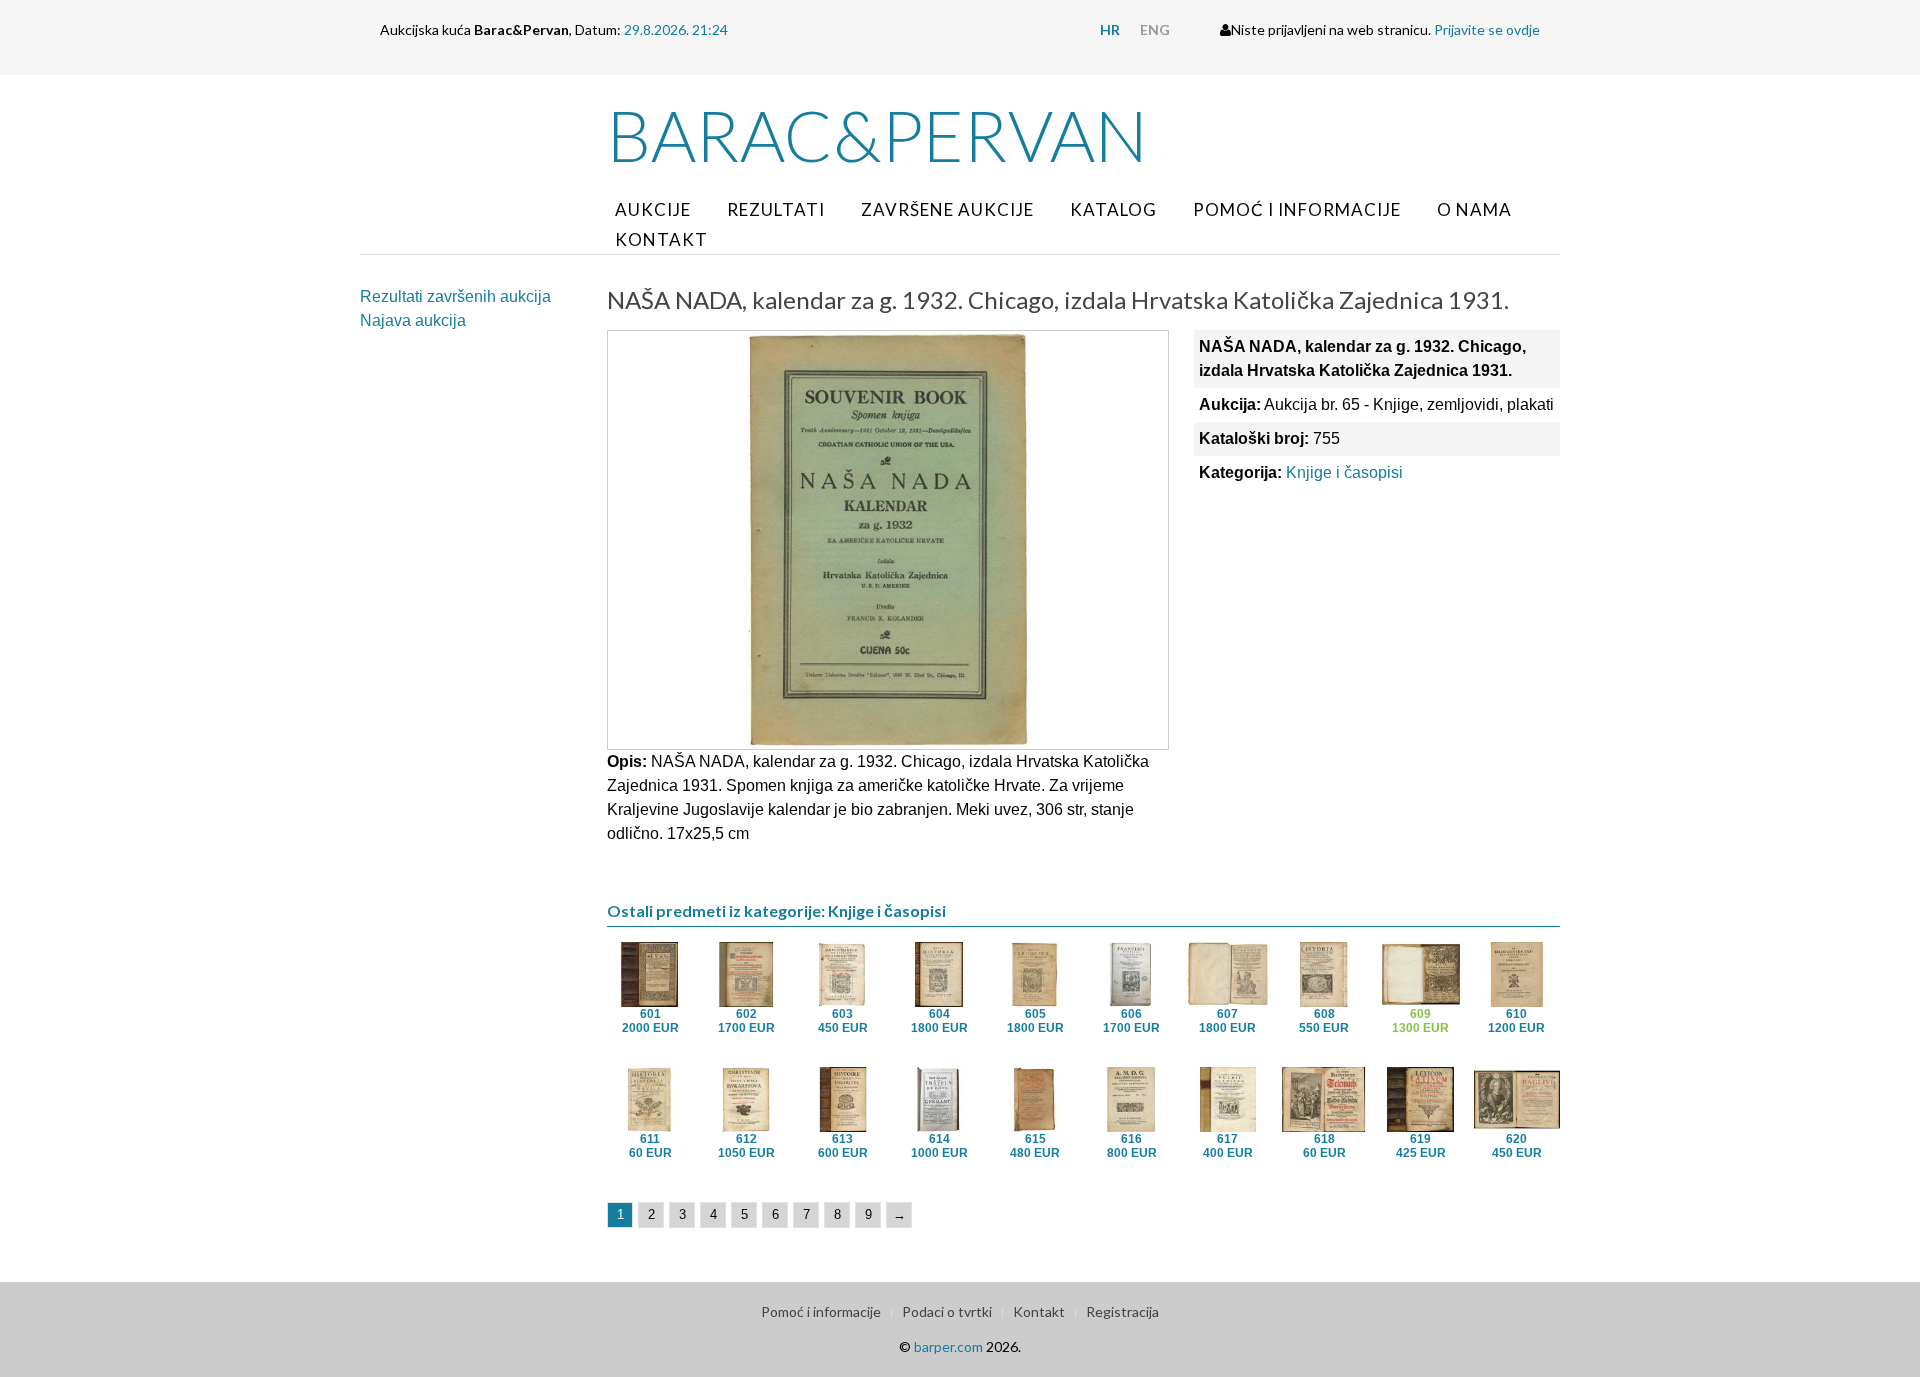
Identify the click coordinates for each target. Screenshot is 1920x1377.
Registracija (1122, 1311)
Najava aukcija (413, 320)
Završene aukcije (947, 209)
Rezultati (776, 209)
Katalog (1113, 209)
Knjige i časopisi (1344, 472)
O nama (1474, 209)
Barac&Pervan (877, 135)
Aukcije (653, 209)
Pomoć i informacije (1297, 209)
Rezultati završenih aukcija (455, 296)
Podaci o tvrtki (947, 1311)
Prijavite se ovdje (1487, 29)
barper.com (948, 1346)
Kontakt (661, 239)
